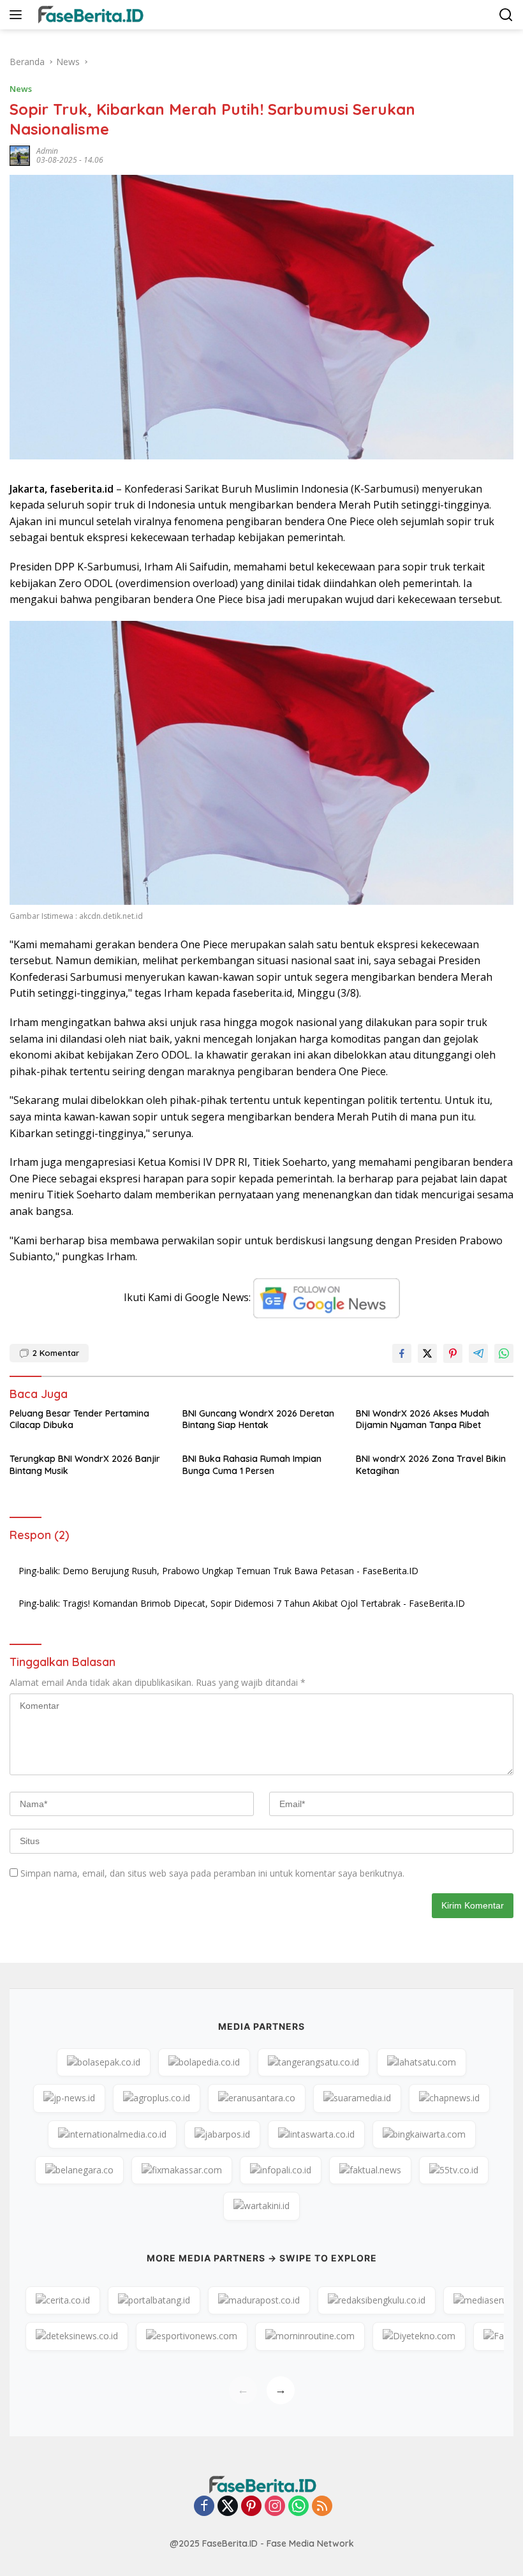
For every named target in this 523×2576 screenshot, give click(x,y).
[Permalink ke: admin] (20, 155)
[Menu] (18, 15)
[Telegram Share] (478, 1353)
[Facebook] (204, 2507)
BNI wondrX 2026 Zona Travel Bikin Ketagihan (431, 1464)
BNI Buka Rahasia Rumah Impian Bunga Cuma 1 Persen (252, 1464)
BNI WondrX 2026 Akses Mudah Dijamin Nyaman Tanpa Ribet (423, 1419)
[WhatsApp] (298, 2507)
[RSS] (322, 2507)
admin (47, 151)
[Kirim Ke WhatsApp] (504, 1353)
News (21, 89)
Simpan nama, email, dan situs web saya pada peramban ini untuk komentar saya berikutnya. (212, 1873)
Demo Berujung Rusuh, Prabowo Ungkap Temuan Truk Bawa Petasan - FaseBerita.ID (240, 1571)
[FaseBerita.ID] (88, 15)
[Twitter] (228, 2507)
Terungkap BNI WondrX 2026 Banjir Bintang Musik (85, 1464)
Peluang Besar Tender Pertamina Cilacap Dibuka (79, 1419)
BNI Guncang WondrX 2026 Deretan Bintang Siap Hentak (258, 1419)
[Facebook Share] (402, 1353)
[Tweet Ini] (427, 1353)
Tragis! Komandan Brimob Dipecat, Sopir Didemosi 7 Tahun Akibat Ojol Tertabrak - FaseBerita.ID (264, 1603)
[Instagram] (275, 2507)
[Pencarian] (506, 15)
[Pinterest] (251, 2507)
